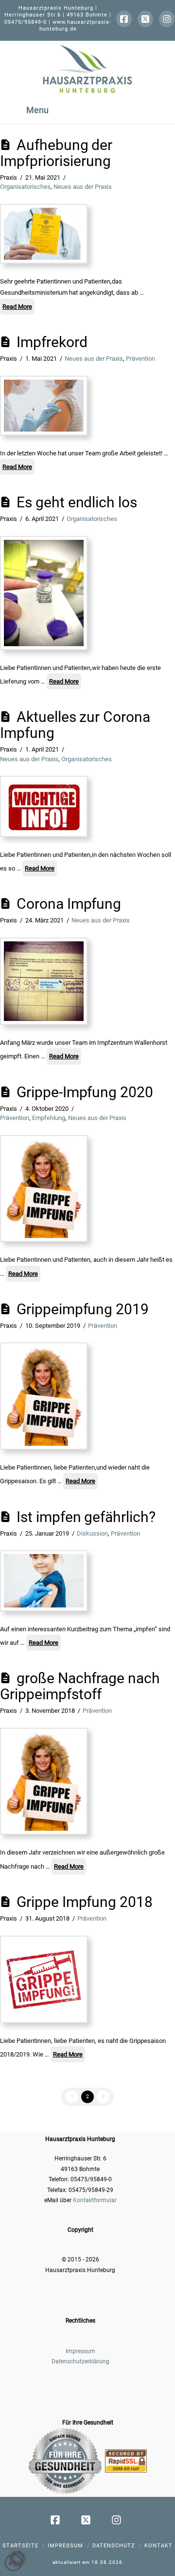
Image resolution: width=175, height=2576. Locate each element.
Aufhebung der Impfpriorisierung (56, 153)
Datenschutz (114, 2546)
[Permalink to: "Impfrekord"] (44, 406)
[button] (17, 2559)
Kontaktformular (95, 2200)
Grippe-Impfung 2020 (85, 1092)
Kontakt (158, 2546)
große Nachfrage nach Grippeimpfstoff (80, 1686)
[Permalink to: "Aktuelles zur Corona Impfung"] (44, 806)
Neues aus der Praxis (83, 187)
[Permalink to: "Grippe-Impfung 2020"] (44, 1189)
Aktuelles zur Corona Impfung (75, 725)
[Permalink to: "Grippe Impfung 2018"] (44, 1979)
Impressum (80, 2351)
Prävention (140, 359)
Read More (17, 307)
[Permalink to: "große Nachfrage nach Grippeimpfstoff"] (44, 1781)
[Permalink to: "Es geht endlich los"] (44, 593)
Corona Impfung (69, 904)
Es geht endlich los (77, 502)
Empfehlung (49, 1118)
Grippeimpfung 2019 (83, 1309)
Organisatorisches (25, 187)
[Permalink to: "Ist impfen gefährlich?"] (44, 1581)
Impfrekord (52, 342)
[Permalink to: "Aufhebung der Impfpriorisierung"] (44, 234)
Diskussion (92, 1533)
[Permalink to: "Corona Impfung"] (44, 981)
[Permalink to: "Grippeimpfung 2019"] (44, 1396)
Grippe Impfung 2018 (85, 1902)
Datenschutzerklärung (80, 2361)
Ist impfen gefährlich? (86, 1517)
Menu (37, 110)
